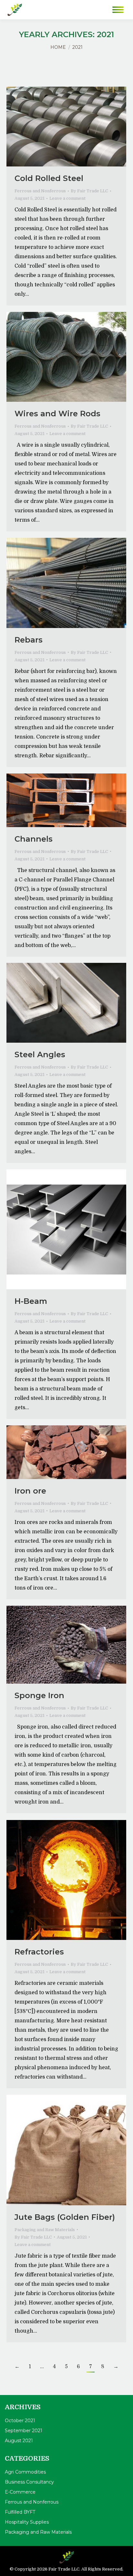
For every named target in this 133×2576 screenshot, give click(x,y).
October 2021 (20, 2421)
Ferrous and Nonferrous (40, 191)
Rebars (29, 640)
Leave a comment (67, 198)
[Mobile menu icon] (118, 10)
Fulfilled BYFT (20, 2512)
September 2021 (24, 2431)
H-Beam (31, 1301)
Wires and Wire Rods (57, 414)
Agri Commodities (25, 2472)
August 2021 (19, 2441)
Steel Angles (40, 1054)
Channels (34, 839)
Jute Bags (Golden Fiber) (65, 2217)
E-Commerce (20, 2492)
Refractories (39, 1952)
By (89, 191)
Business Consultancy (29, 2482)
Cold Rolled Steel (49, 178)
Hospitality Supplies (27, 2522)
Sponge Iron (39, 1695)
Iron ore (30, 1491)
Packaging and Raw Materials (45, 2230)
